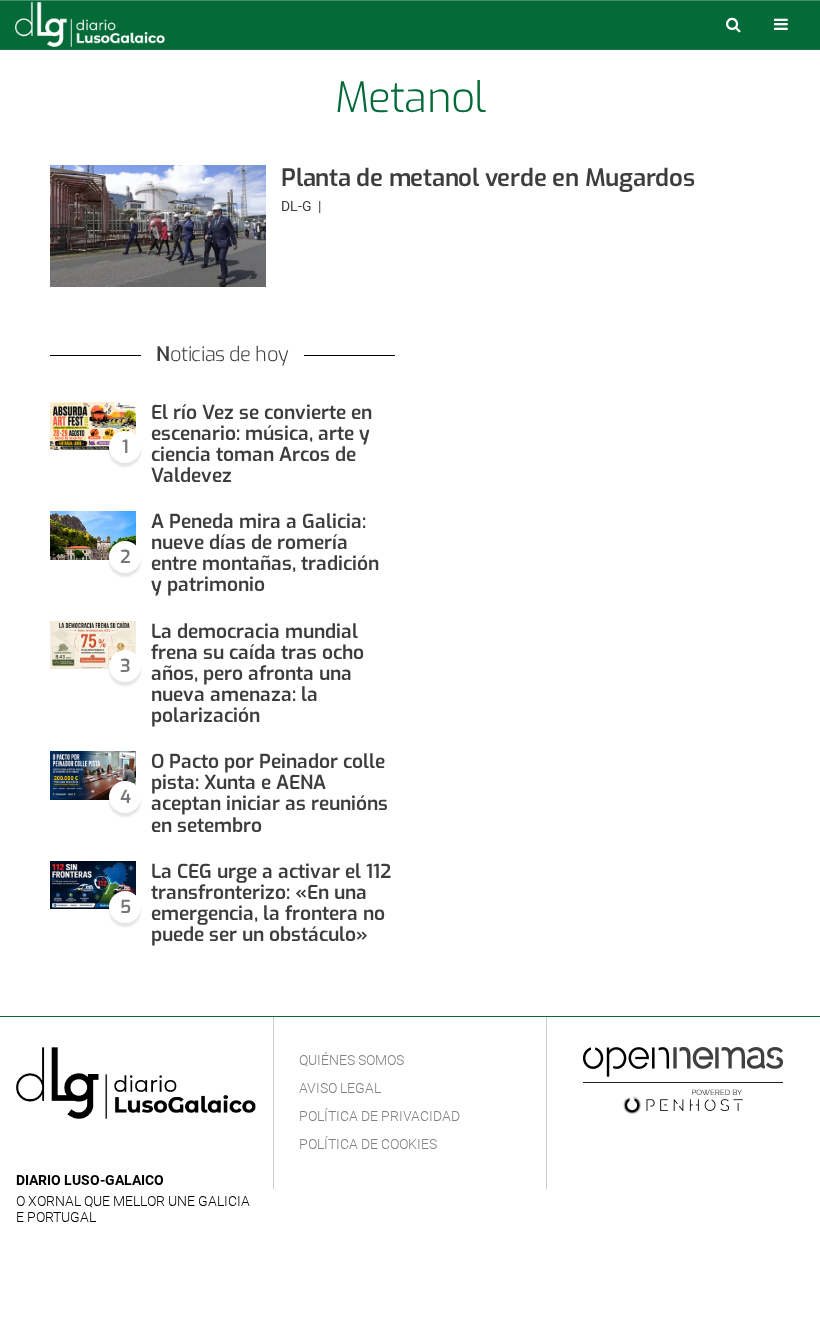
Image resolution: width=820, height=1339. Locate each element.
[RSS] (121, 1150)
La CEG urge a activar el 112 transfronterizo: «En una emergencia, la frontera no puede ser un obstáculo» (271, 903)
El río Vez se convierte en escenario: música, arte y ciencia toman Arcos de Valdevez (261, 444)
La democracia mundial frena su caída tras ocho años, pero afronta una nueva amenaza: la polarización (257, 674)
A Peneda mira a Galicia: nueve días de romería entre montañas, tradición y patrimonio (265, 553)
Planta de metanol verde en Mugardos (488, 178)
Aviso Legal (340, 1088)
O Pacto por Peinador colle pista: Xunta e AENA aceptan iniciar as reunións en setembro (269, 793)
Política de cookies (368, 1144)
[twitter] (89, 1150)
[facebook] (59, 1150)
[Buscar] (733, 24)
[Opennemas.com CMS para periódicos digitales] (683, 1079)
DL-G (298, 206)
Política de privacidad (379, 1116)
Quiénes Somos (351, 1060)
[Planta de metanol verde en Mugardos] (158, 226)
